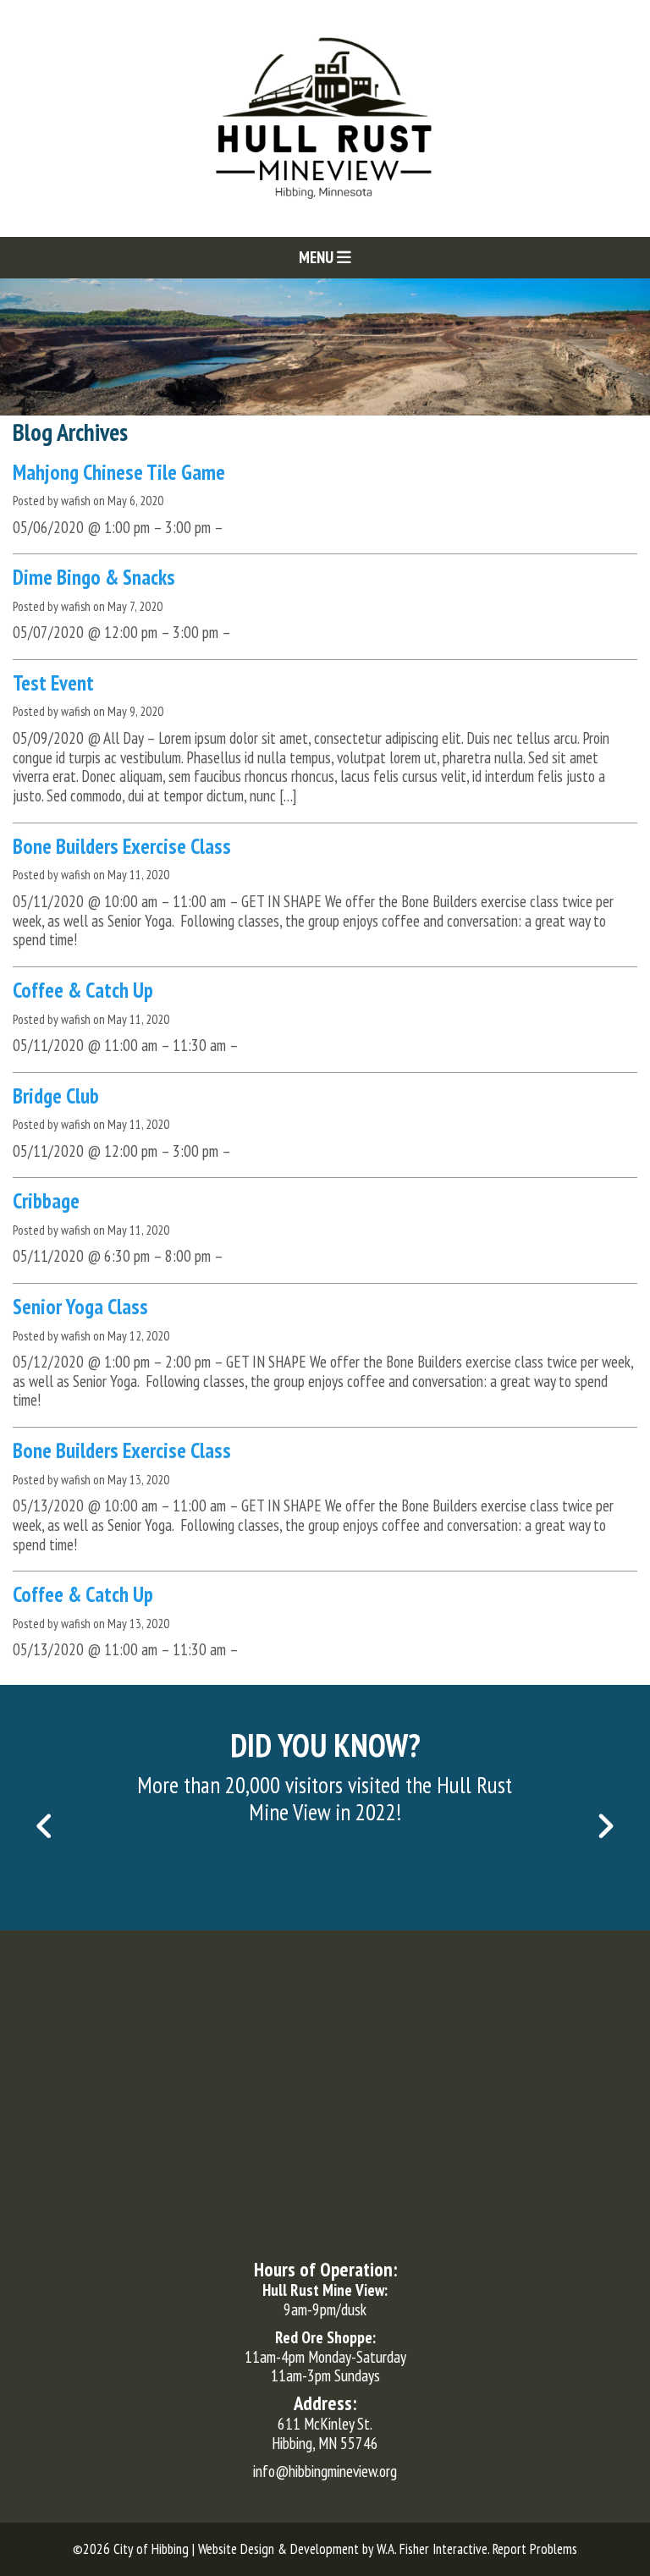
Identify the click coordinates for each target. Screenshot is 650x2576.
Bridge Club (56, 1096)
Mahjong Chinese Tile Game (119, 472)
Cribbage (46, 1201)
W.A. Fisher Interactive (432, 2549)
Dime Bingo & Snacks (94, 577)
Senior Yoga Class (80, 1307)
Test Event (53, 683)
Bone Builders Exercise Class (122, 846)
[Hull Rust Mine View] (325, 117)
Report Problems (535, 2549)
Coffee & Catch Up (83, 990)
